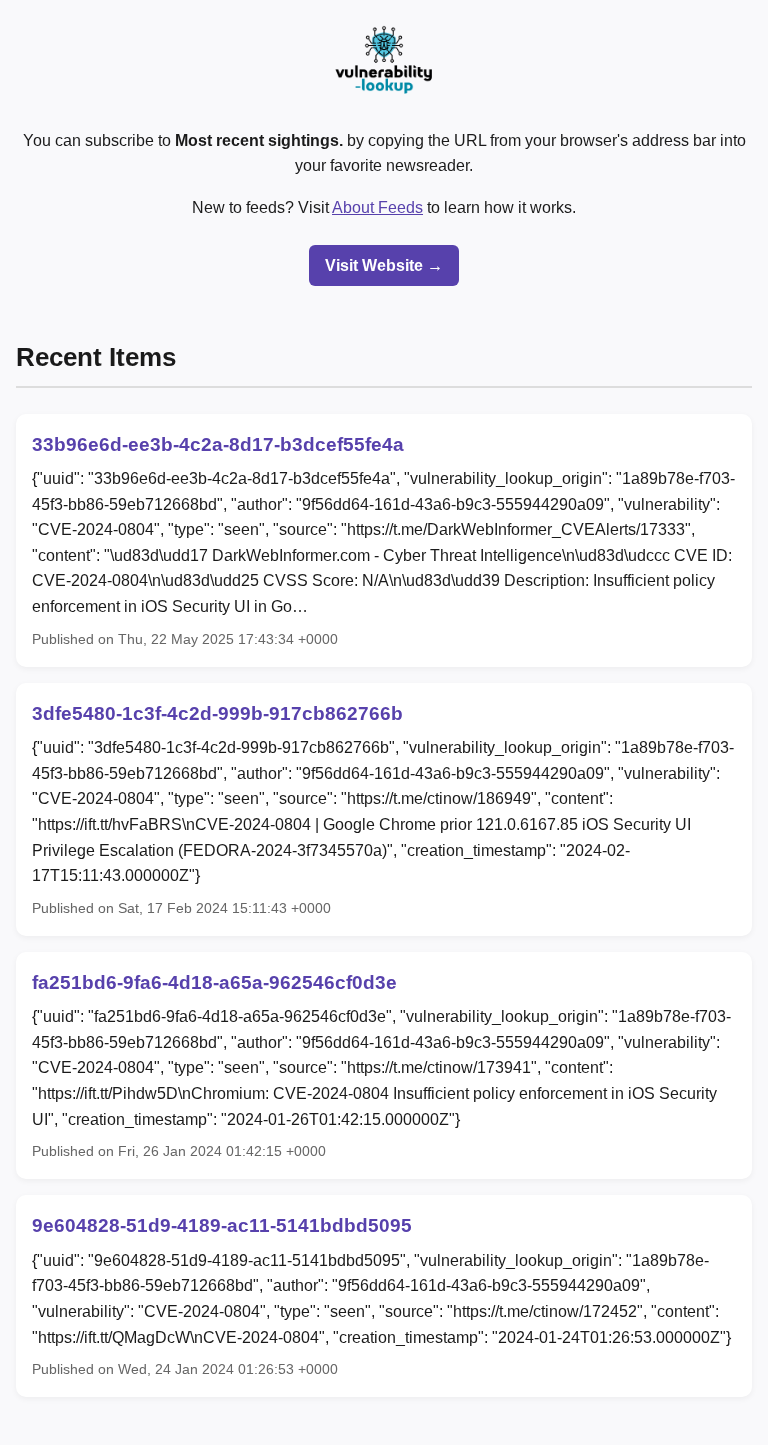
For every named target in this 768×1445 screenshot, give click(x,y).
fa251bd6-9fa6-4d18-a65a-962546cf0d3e (214, 982)
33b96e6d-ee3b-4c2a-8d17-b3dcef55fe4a (218, 444)
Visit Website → (384, 265)
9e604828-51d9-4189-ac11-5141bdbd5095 (222, 1225)
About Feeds (377, 207)
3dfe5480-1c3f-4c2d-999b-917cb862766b (217, 713)
